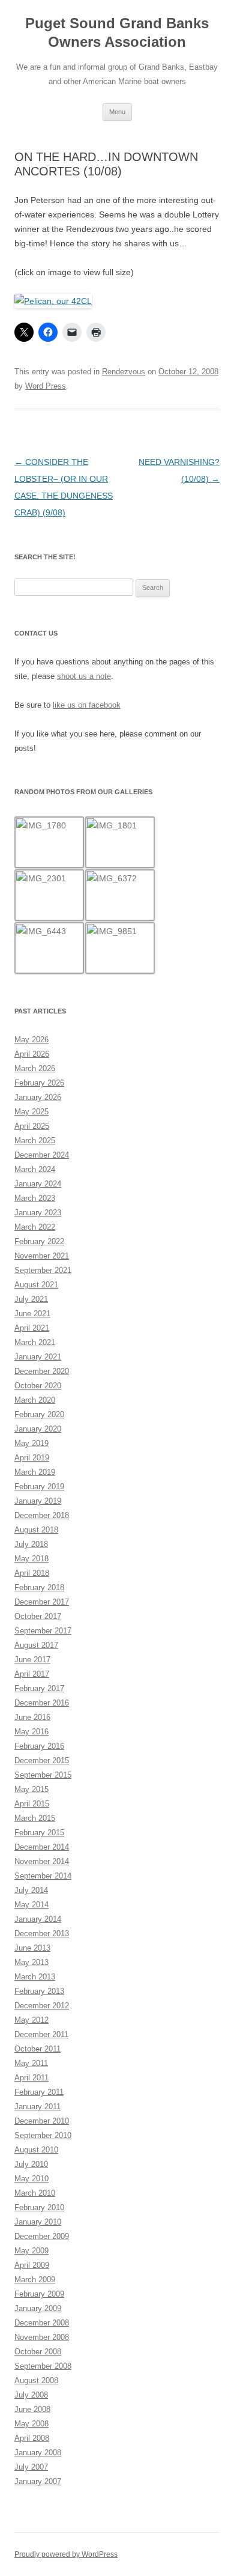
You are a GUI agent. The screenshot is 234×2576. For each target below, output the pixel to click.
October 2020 (38, 1386)
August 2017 (36, 1645)
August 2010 (36, 2150)
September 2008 (43, 2366)
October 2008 (38, 2352)
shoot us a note (84, 676)
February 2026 (39, 1083)
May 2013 (31, 1962)
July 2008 (31, 2395)
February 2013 (39, 1991)
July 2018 (31, 1544)
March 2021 (35, 1342)
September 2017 (43, 1631)
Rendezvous (124, 372)
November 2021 (42, 1256)
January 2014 (38, 1919)
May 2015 (31, 1789)
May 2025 (31, 1112)
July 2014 (31, 1890)
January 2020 (38, 1429)
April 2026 (32, 1054)
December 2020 (42, 1371)
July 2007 (31, 2467)
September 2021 (43, 1270)
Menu (117, 112)
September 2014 (43, 1876)
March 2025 (35, 1141)
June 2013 (32, 1948)
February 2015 (39, 1833)
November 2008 (42, 2337)
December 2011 (41, 2034)
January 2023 (38, 1213)
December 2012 (42, 2006)
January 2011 (37, 2107)
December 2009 (42, 2236)
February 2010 (39, 2207)
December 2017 (42, 1602)
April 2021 (32, 1328)
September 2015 (43, 1775)
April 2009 (32, 2265)
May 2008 (31, 2424)
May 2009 (31, 2251)
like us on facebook (87, 705)
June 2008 (32, 2409)
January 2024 (38, 1184)
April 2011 (31, 2078)
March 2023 (35, 1198)
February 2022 (39, 1241)
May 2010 (31, 2179)
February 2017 (39, 1688)
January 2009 (38, 2308)
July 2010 (31, 2164)
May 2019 (31, 1443)
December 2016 (42, 1703)
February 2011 (39, 2092)
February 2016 (39, 1746)
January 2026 (38, 1097)
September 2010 (43, 2135)
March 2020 (35, 1400)
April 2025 (32, 1126)
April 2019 (32, 1458)
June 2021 (32, 1314)
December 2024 (42, 1155)
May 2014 (31, 1905)
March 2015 (35, 1818)
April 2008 (32, 2438)
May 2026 (31, 1040)
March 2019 (35, 1472)
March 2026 (35, 1068)
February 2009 (39, 2294)
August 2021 (36, 1285)
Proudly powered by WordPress (66, 2554)
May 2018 (31, 1559)
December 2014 (42, 1847)
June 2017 (32, 1660)
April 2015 (32, 1804)
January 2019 (38, 1501)
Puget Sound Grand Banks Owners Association (117, 32)
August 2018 (36, 1530)
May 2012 (31, 2020)
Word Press (46, 386)
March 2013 (35, 1977)
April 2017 (32, 1674)
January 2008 (38, 2453)
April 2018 (32, 1573)
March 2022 (35, 1227)
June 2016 (32, 1717)
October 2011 (37, 2049)
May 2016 (31, 1732)
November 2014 (42, 1861)
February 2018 (39, 1587)
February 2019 (39, 1487)
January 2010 (38, 2222)
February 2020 (39, 1414)
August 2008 (36, 2380)
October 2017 (38, 1616)
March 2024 (35, 1169)
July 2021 (31, 1299)
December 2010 (42, 2121)
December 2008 (42, 2323)
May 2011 (31, 2063)
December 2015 (42, 1760)
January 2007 (38, 2481)
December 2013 (42, 1934)
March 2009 (35, 2280)
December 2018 (42, 1515)
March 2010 (35, 2193)
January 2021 (38, 1357)
